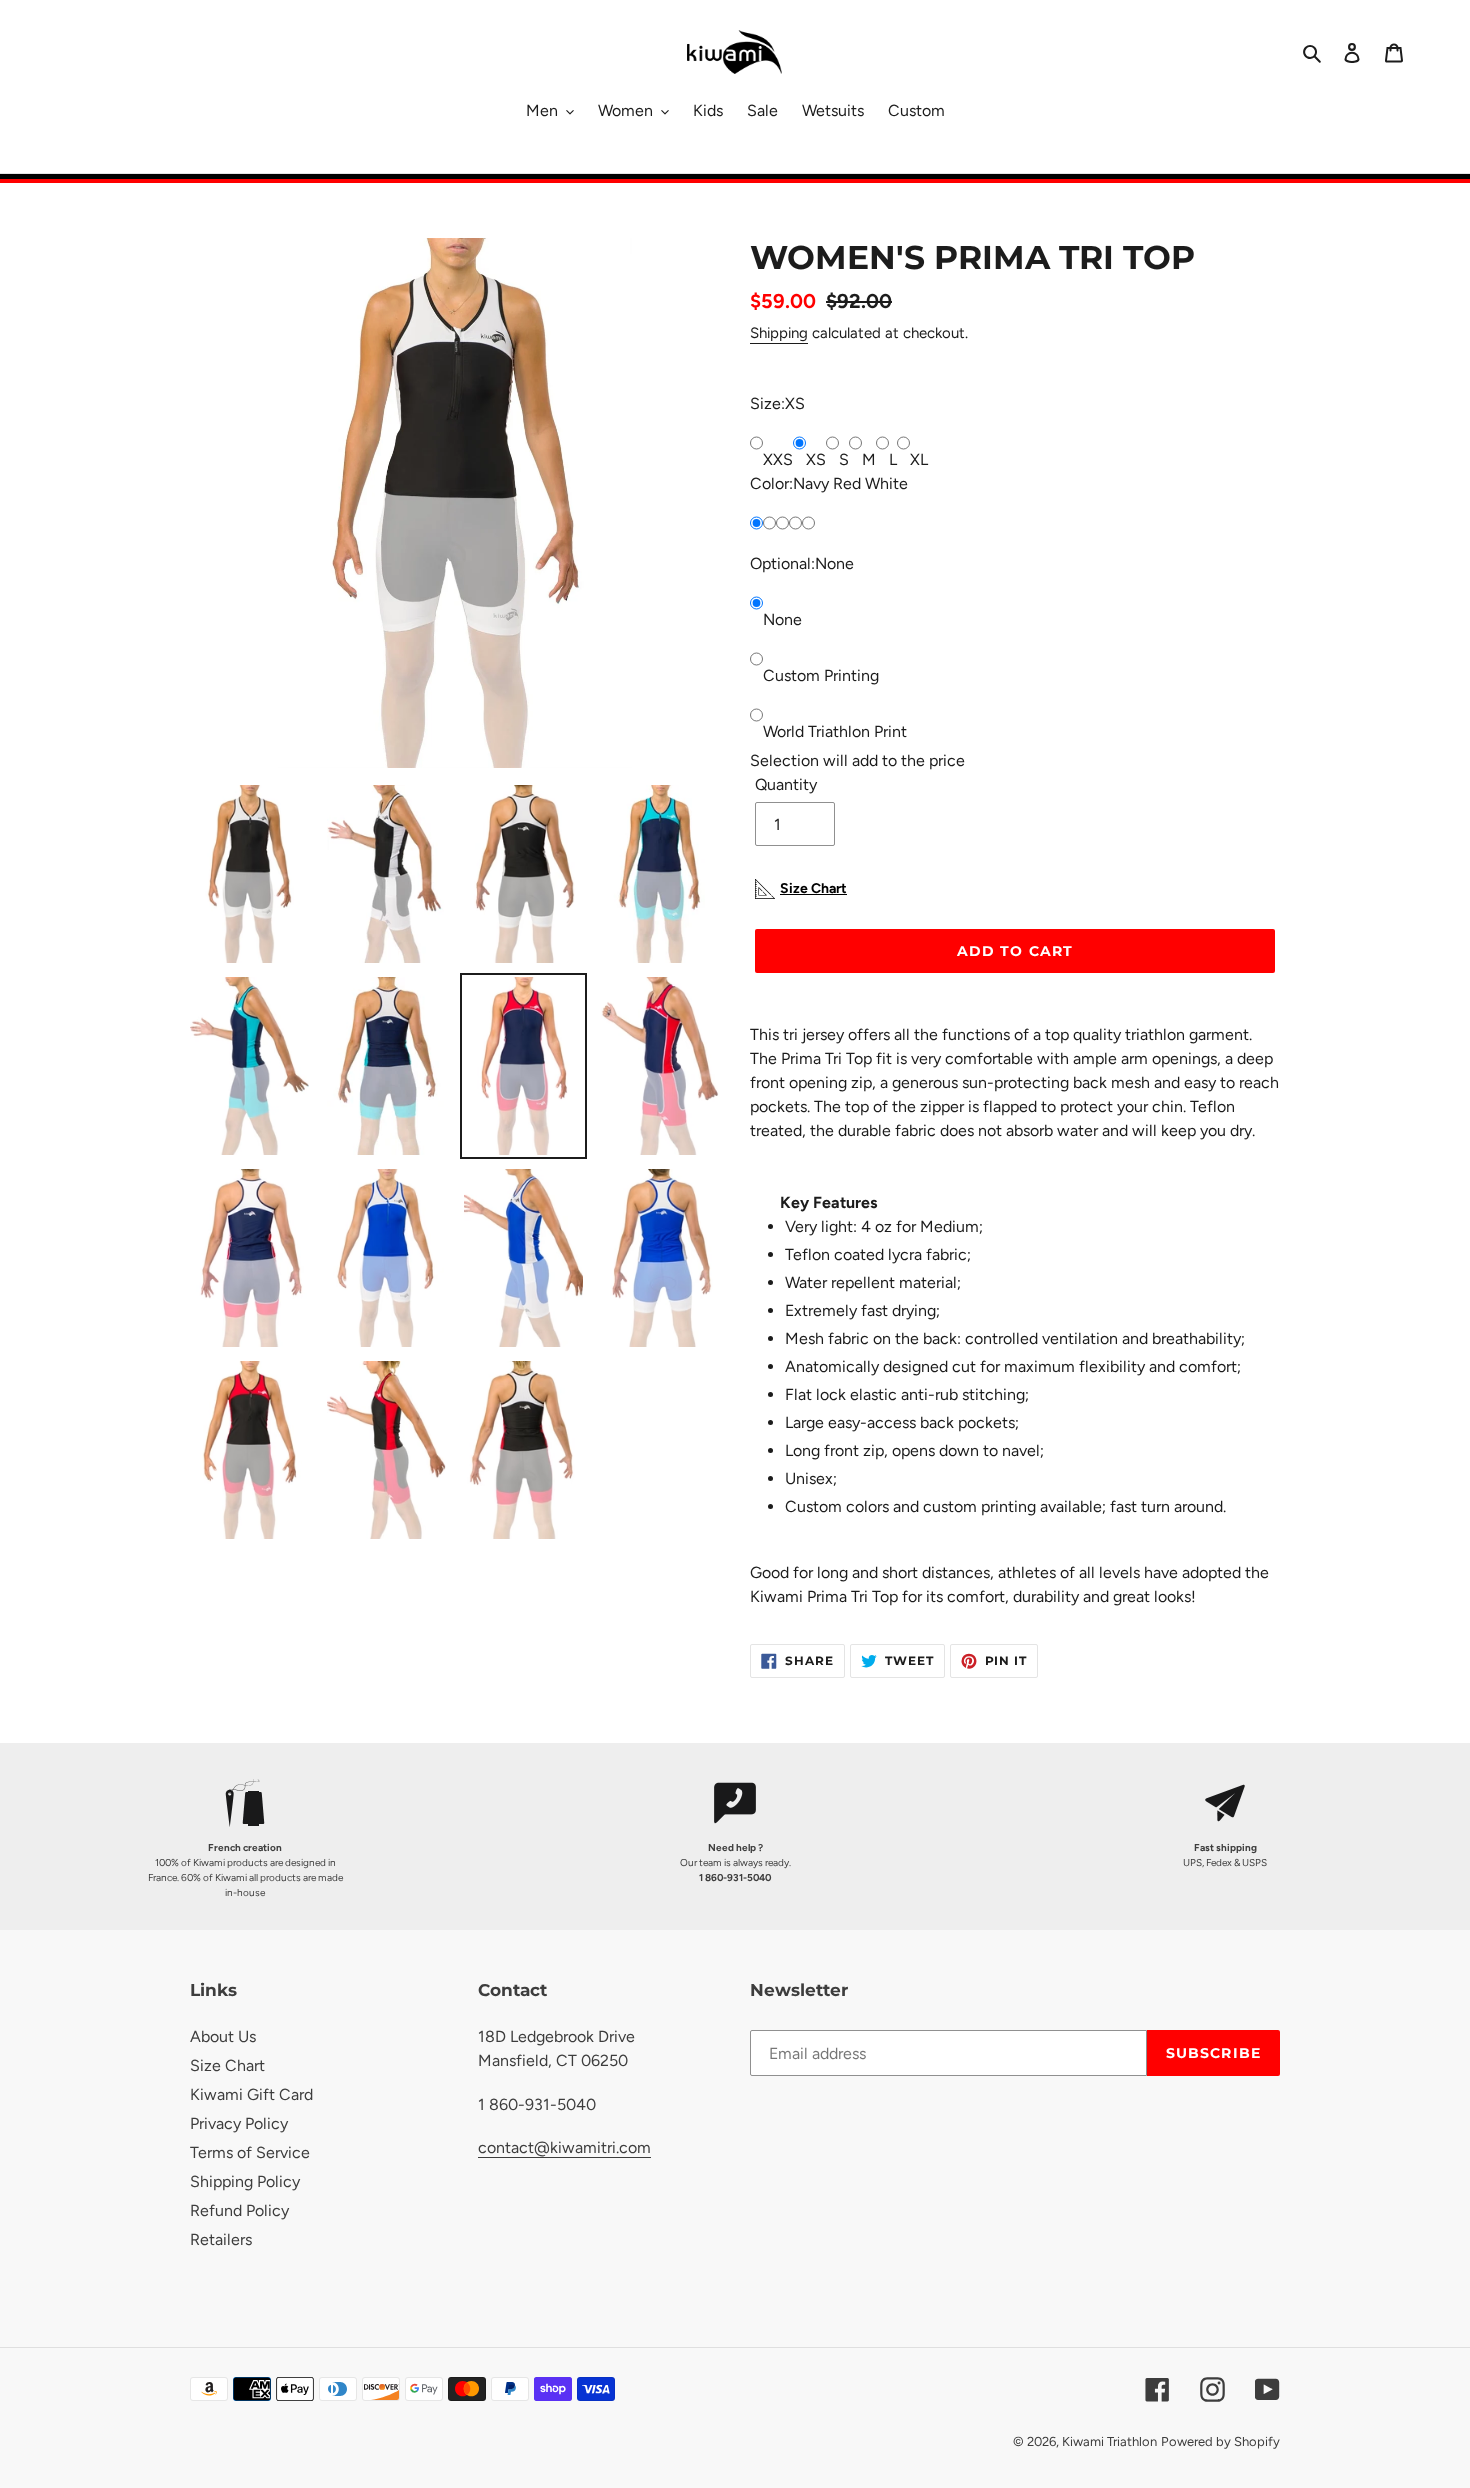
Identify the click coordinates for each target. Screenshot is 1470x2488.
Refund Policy (239, 2210)
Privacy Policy (239, 2123)
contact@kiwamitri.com (564, 2147)
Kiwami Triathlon (1109, 2441)
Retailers (221, 2239)
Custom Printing (821, 675)
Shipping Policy (245, 2181)
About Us (223, 2036)
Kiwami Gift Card (251, 2094)
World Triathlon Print (835, 731)
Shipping (779, 333)
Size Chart (227, 2065)
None (782, 619)
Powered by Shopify (1220, 2441)
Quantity (786, 784)
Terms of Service (250, 2152)
